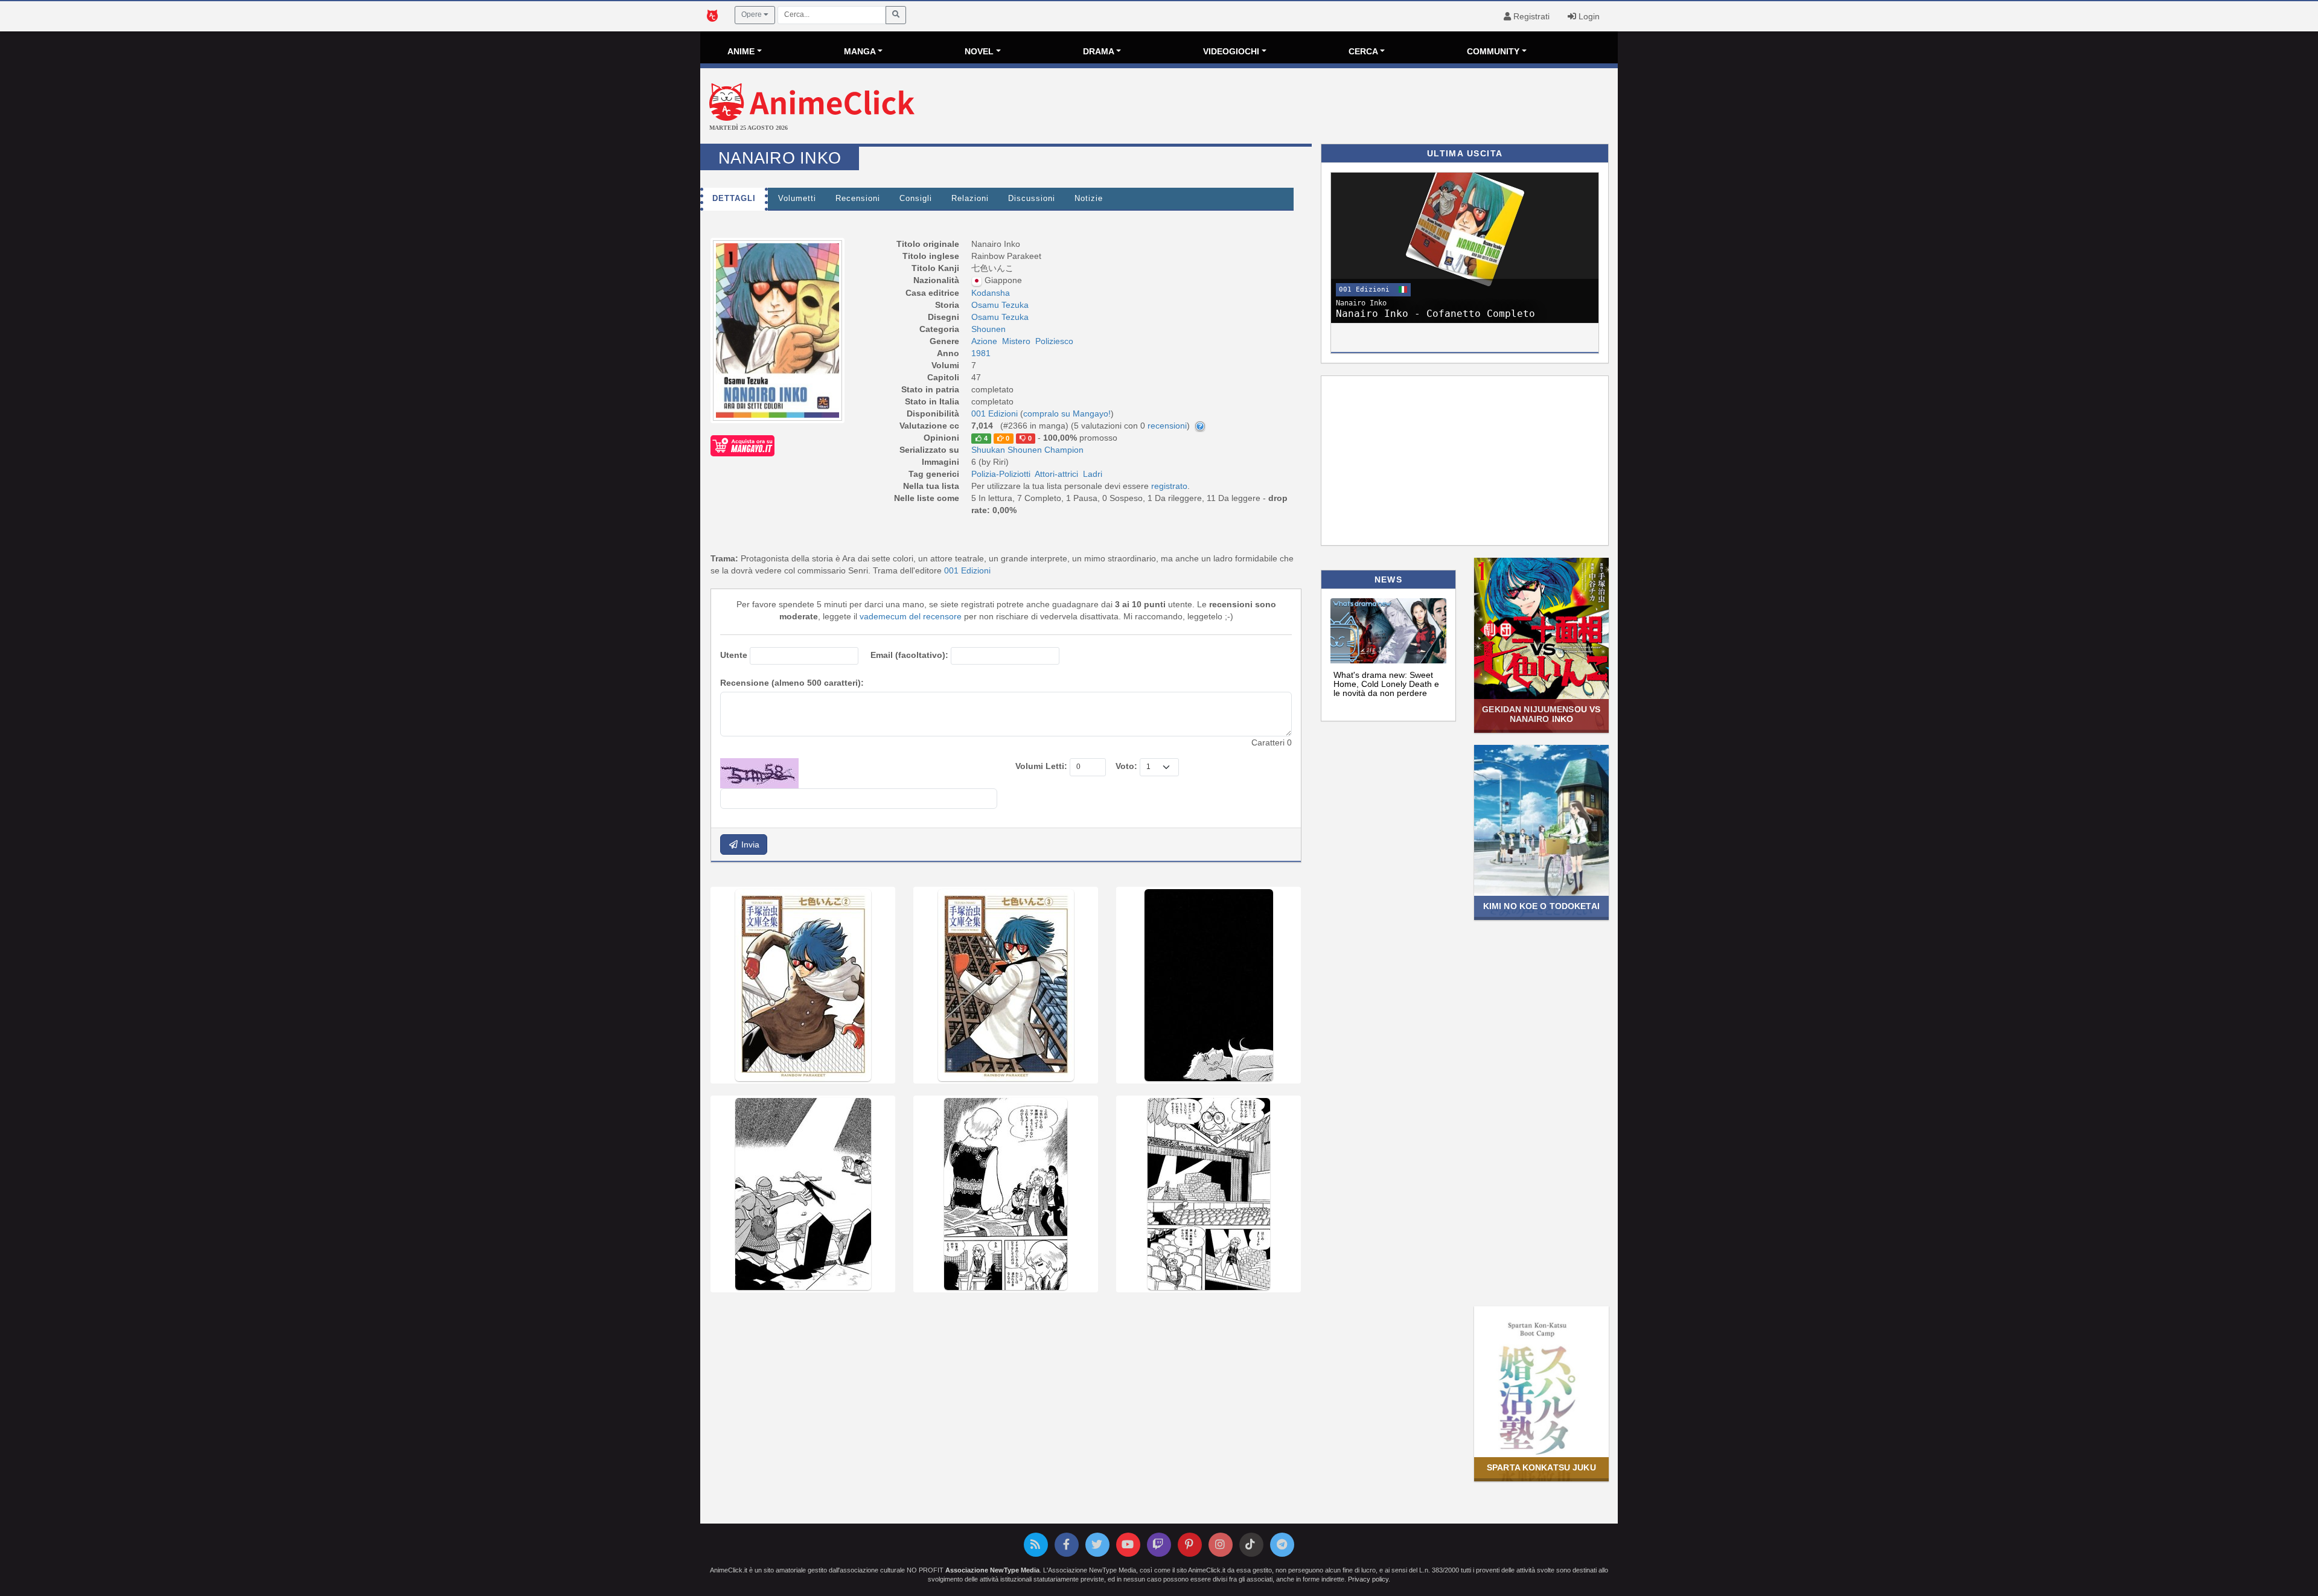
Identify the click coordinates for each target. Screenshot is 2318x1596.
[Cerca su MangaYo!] (742, 445)
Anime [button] (741, 51)
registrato (1169, 486)
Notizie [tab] (1089, 199)
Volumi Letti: (1041, 766)
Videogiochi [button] (1231, 51)
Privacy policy (1368, 1579)
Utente (734, 655)
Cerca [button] (1363, 51)
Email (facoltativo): (909, 655)
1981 (981, 353)
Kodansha (991, 293)
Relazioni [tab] (970, 199)
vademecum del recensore (911, 616)
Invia (749, 844)
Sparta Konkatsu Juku (1541, 1467)
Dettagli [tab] (734, 199)
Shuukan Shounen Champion (1027, 450)
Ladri (1093, 474)
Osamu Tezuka (1000, 305)
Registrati (1530, 16)
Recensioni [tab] (858, 199)
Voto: (1126, 766)
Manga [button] (860, 51)
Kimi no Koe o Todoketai (1541, 906)
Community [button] (1493, 51)
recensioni (1167, 426)
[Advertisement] (1312, 107)
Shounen (988, 329)
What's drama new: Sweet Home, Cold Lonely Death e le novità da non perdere (1386, 684)
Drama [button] (1099, 51)
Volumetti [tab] (797, 199)
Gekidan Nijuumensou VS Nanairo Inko (1541, 714)
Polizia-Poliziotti (1001, 474)
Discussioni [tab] (1032, 199)
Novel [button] (979, 51)
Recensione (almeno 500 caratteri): (792, 683)
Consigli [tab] (916, 199)
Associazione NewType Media (992, 1570)
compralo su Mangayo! (1067, 413)
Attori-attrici (1056, 474)
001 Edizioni (967, 570)
